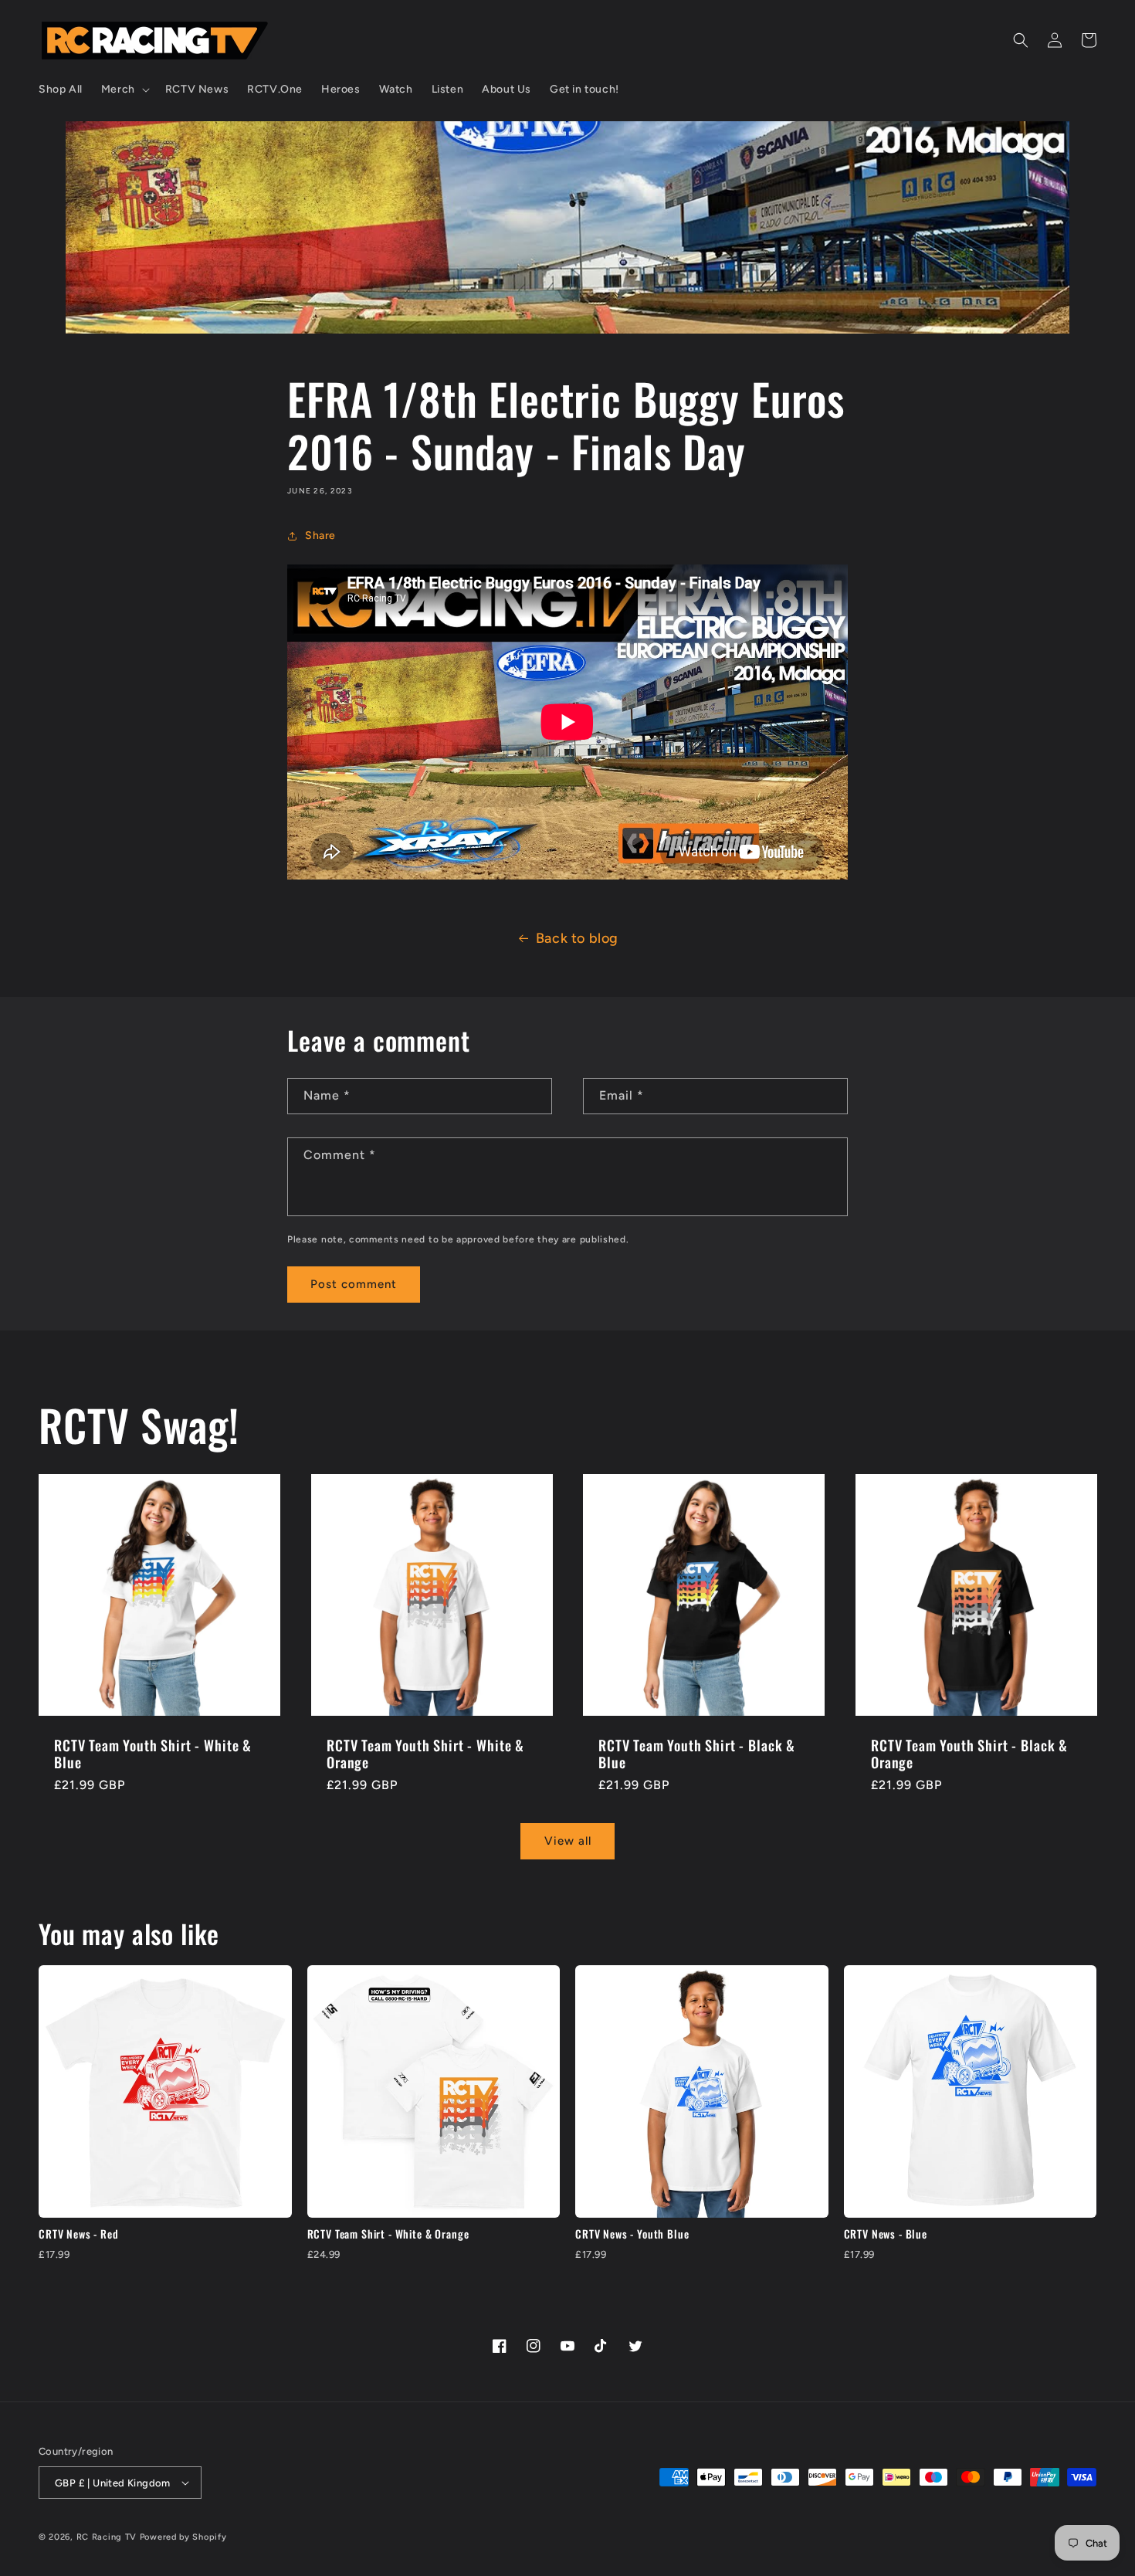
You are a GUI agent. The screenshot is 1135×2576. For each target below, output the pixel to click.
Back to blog (577, 938)
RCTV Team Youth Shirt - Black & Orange (969, 1754)
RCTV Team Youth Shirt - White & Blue (153, 1754)
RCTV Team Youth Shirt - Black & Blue (697, 1754)
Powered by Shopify (183, 2537)
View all (568, 1841)
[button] (124, 90)
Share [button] (320, 536)
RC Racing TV (108, 2537)
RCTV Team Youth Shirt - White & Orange (425, 1754)
